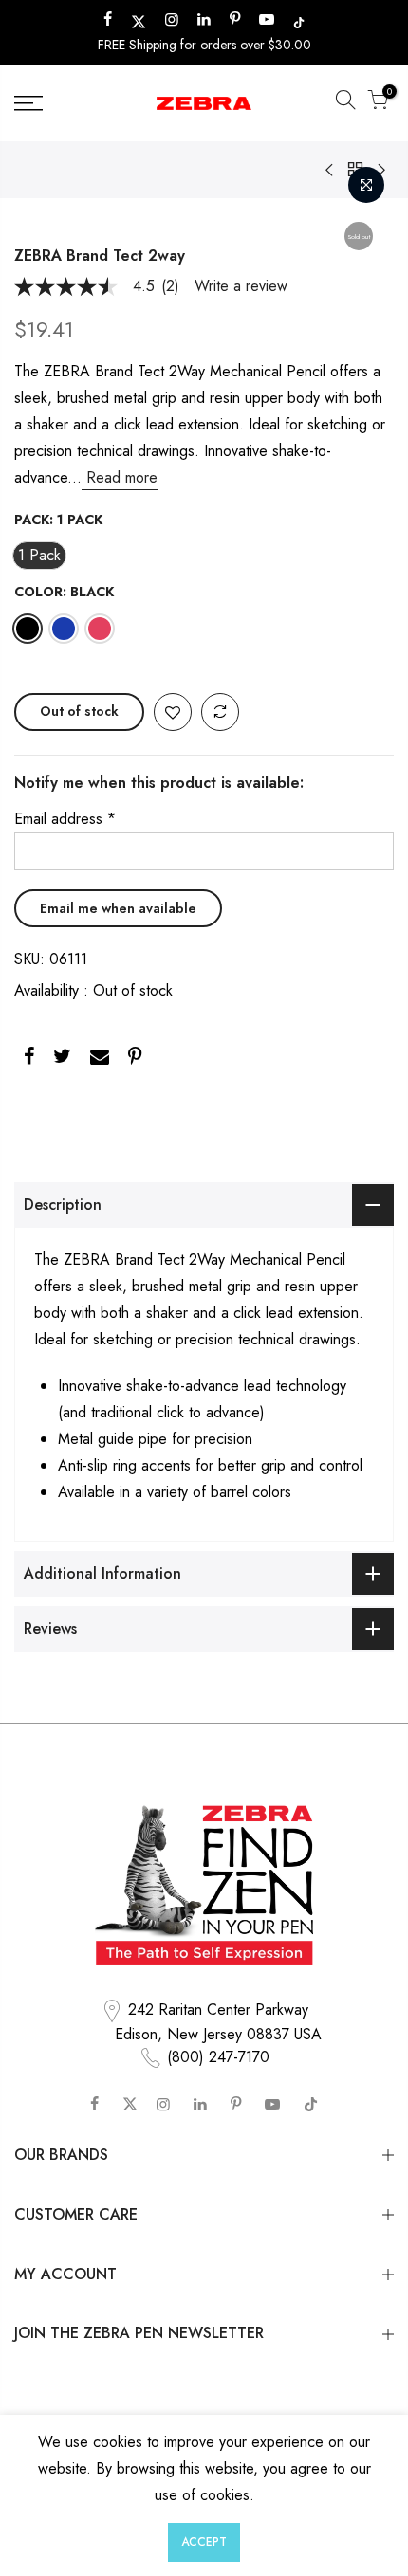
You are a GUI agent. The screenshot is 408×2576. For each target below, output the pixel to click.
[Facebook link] (29, 1060)
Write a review (241, 286)
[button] (345, 103)
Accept (204, 2542)
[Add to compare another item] (220, 713)
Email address (65, 819)
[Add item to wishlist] (173, 713)
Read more (120, 477)
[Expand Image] (366, 185)
